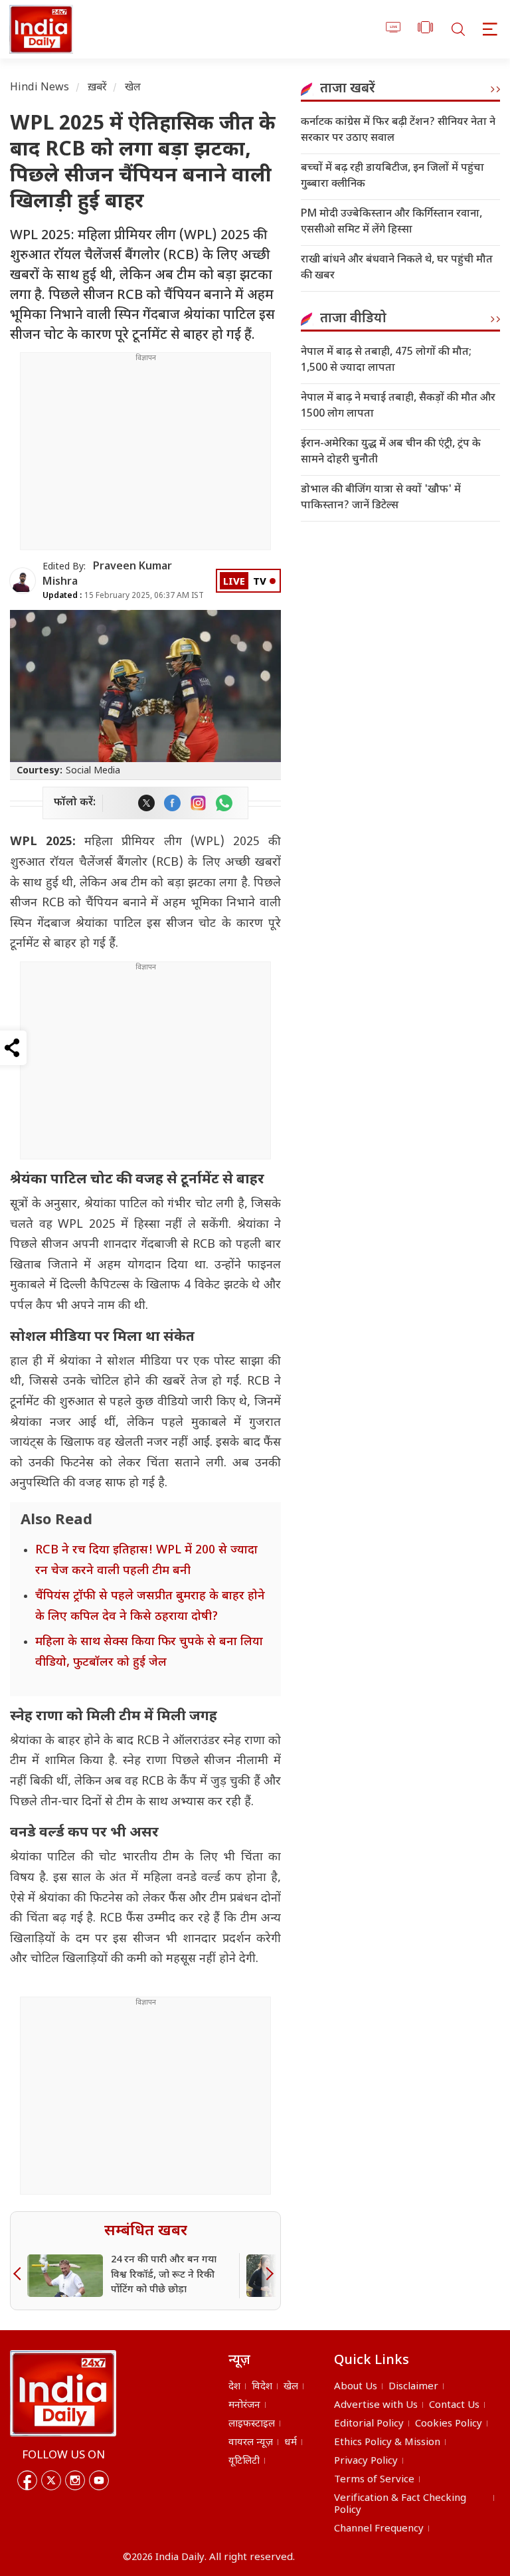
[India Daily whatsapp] (224, 803)
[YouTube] (99, 2480)
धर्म (291, 2443)
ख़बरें (97, 88)
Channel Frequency (379, 2529)
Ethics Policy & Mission (387, 2443)
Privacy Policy (366, 2461)
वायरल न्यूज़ (251, 2443)
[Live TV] (393, 30)
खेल (133, 88)
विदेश (262, 2387)
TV (260, 582)
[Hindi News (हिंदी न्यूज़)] (39, 29)
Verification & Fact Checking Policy (400, 2505)
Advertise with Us (376, 2406)
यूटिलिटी (244, 2461)
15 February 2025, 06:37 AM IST (123, 596)
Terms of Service (374, 2480)
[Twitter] (51, 2480)
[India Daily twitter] (146, 803)
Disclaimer (413, 2387)
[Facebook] (27, 2480)
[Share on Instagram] (198, 803)
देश (234, 2387)
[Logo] (63, 2393)
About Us (356, 2387)
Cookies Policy (449, 2424)
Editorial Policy (369, 2424)
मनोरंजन (244, 2406)
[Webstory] (425, 30)
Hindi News (40, 88)
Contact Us (454, 2406)
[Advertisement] (145, 456)
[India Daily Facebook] (172, 803)
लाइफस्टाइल (252, 2424)
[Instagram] (75, 2480)
